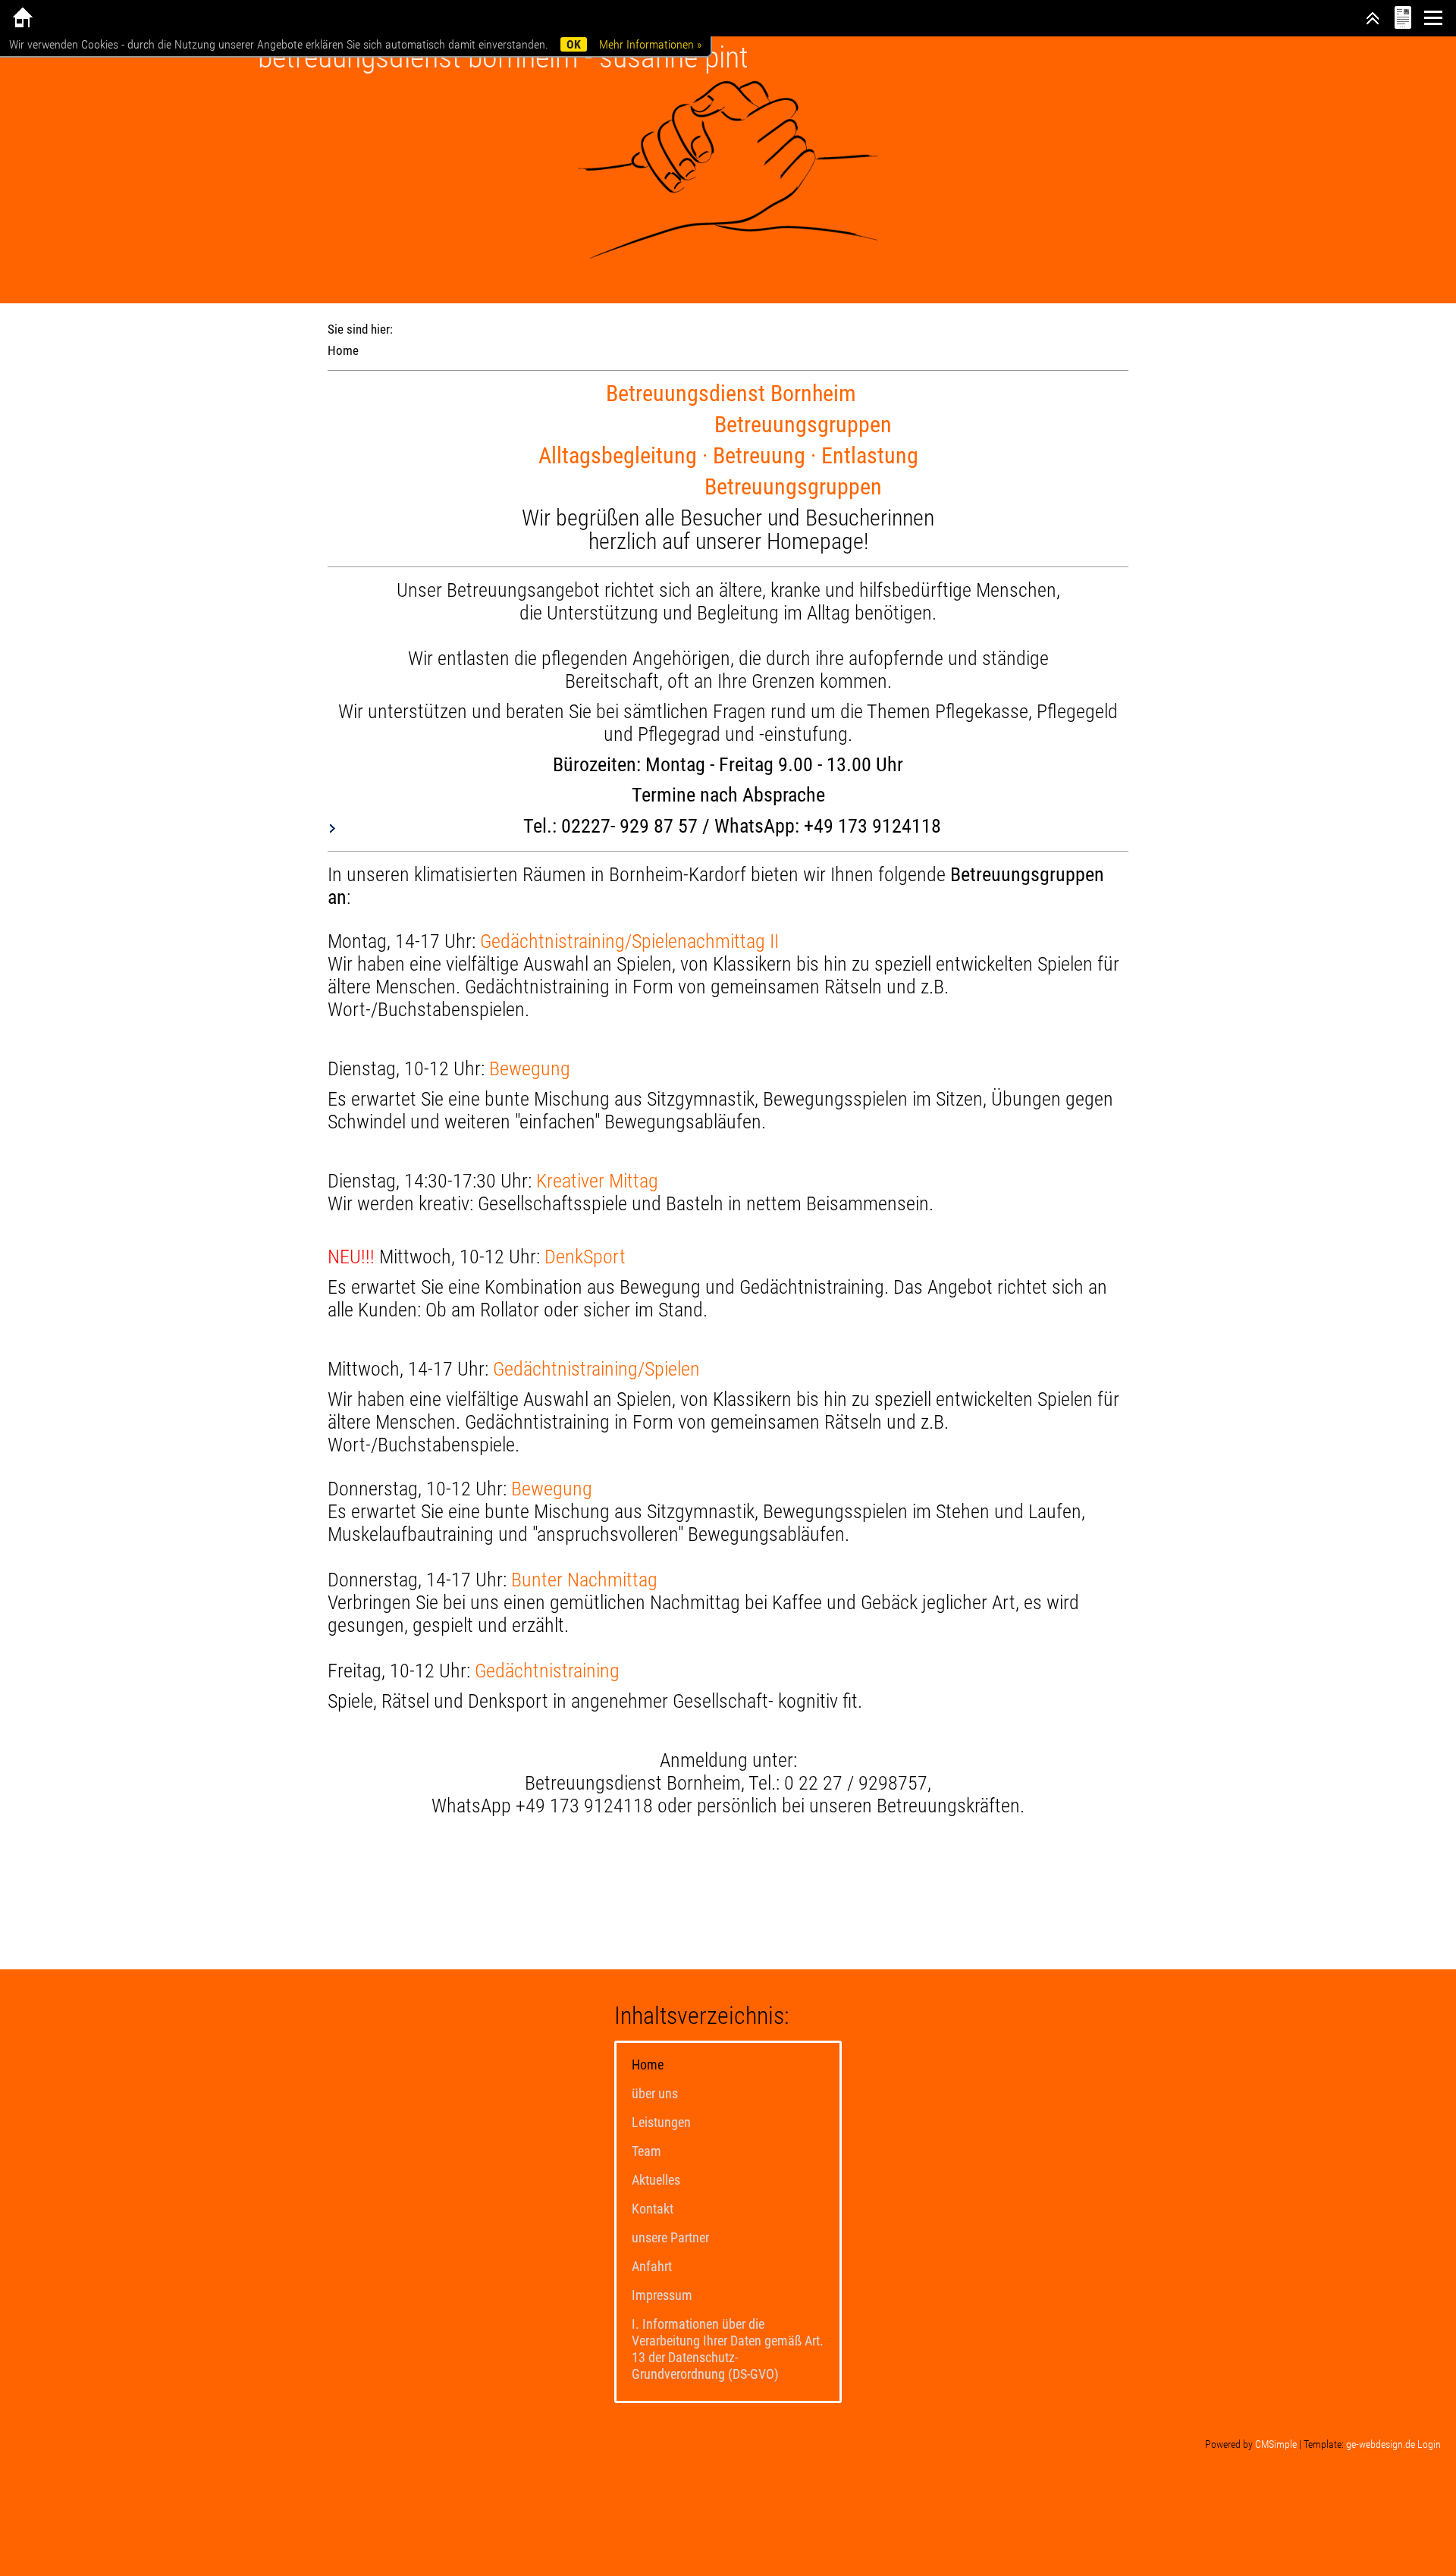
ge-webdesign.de (1381, 2444)
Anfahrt (652, 2266)
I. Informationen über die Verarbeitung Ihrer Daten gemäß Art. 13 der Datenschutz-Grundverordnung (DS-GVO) (728, 2349)
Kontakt (653, 2209)
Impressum (662, 2295)
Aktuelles (656, 2180)
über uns (655, 2093)
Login (1429, 2444)
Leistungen (661, 2122)
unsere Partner (670, 2237)
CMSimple (1276, 2444)
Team (646, 2151)
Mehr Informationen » (650, 44)
